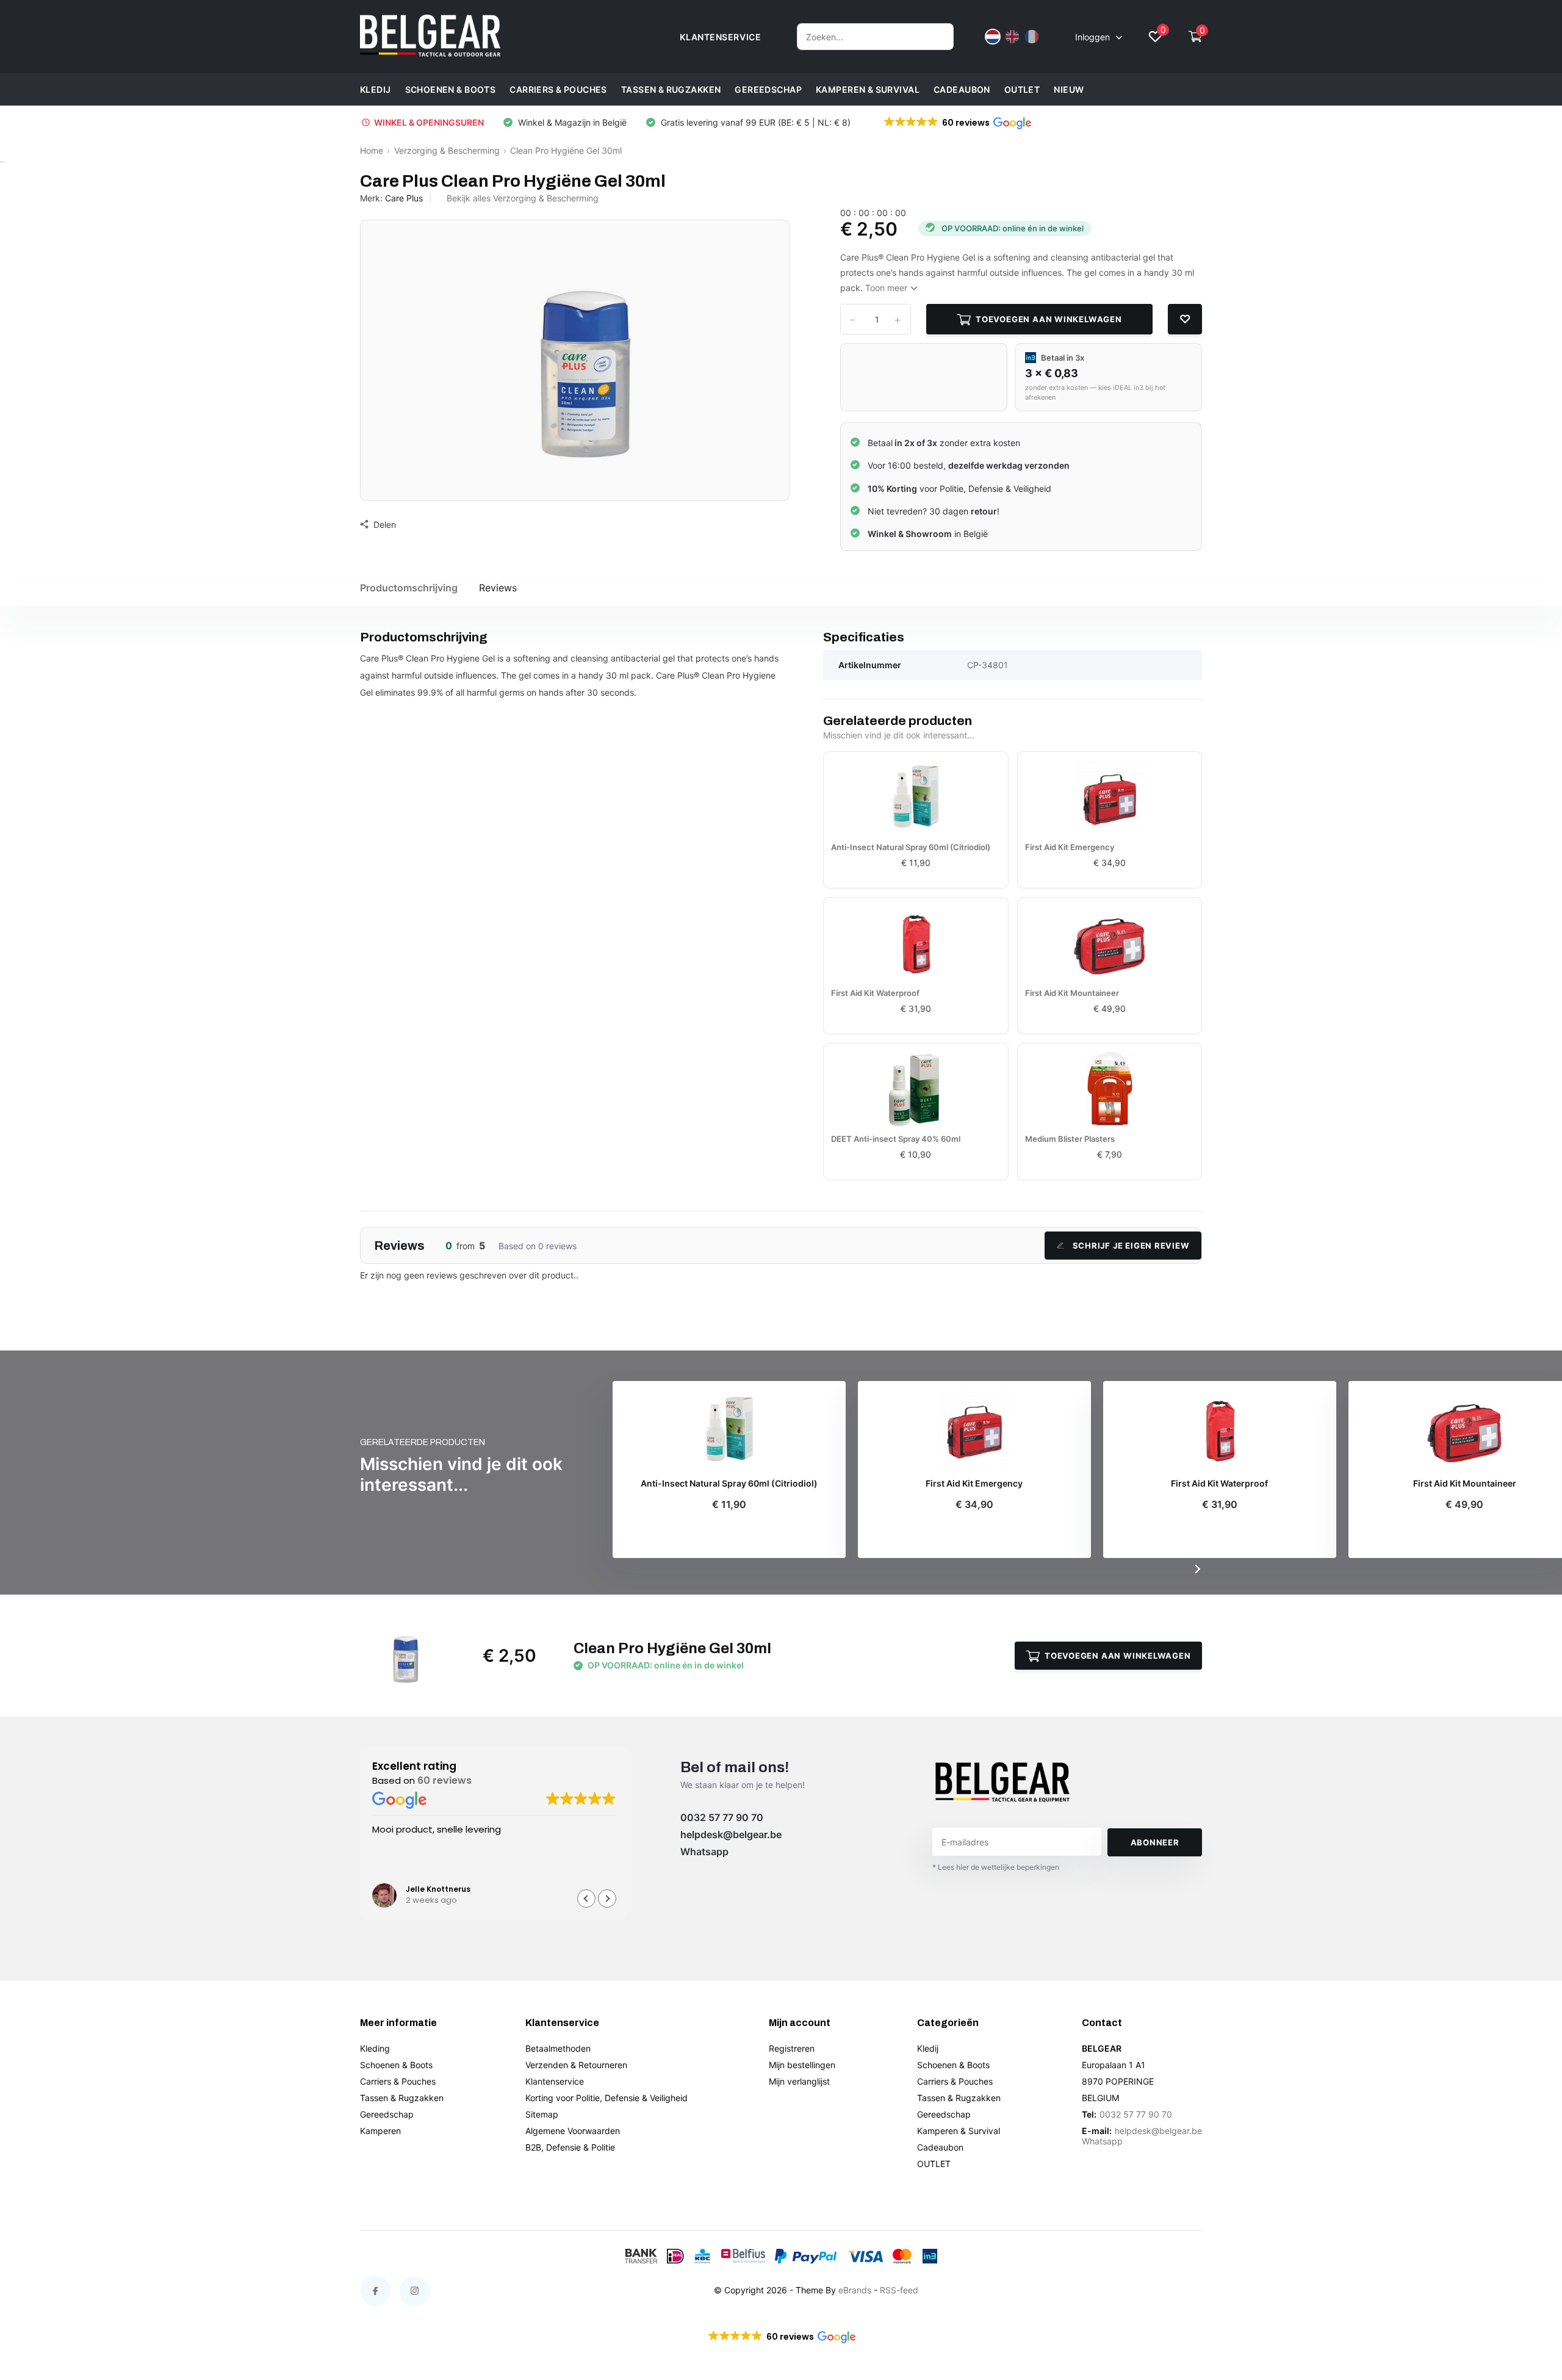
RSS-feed (899, 2290)
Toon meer (887, 288)
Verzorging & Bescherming (447, 150)
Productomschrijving (409, 588)
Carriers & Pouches (558, 89)
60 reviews (444, 1780)
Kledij (376, 89)
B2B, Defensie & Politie (570, 2147)
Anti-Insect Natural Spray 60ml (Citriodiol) (911, 847)
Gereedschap (768, 89)
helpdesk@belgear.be (731, 1834)
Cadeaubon (962, 89)
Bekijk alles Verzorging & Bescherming (523, 198)
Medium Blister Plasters (1070, 1139)
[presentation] (1198, 1569)
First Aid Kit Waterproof (875, 993)
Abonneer (1155, 1842)
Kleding (375, 2048)
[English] (1012, 37)
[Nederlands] (993, 37)
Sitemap (542, 2114)
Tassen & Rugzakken (671, 89)
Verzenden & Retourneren (576, 2065)
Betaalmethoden (558, 2048)
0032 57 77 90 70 (722, 1817)
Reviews (498, 588)
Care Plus (404, 198)
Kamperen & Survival (868, 89)
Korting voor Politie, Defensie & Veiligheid (606, 2098)
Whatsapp (704, 1852)
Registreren (792, 2048)
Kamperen (380, 2131)
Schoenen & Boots (451, 89)
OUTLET (1022, 89)
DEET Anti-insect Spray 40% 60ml (896, 1139)
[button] (957, 123)
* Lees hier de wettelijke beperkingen (996, 1867)
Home (372, 150)
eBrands (855, 2290)
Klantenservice (555, 2081)
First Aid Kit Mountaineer (1072, 993)
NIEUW (1069, 89)
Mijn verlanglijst (799, 2081)
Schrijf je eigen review (1131, 1246)
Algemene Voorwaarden (573, 2131)
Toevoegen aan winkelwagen (1049, 319)
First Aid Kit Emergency (1070, 847)
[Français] (1032, 37)
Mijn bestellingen (802, 2065)
